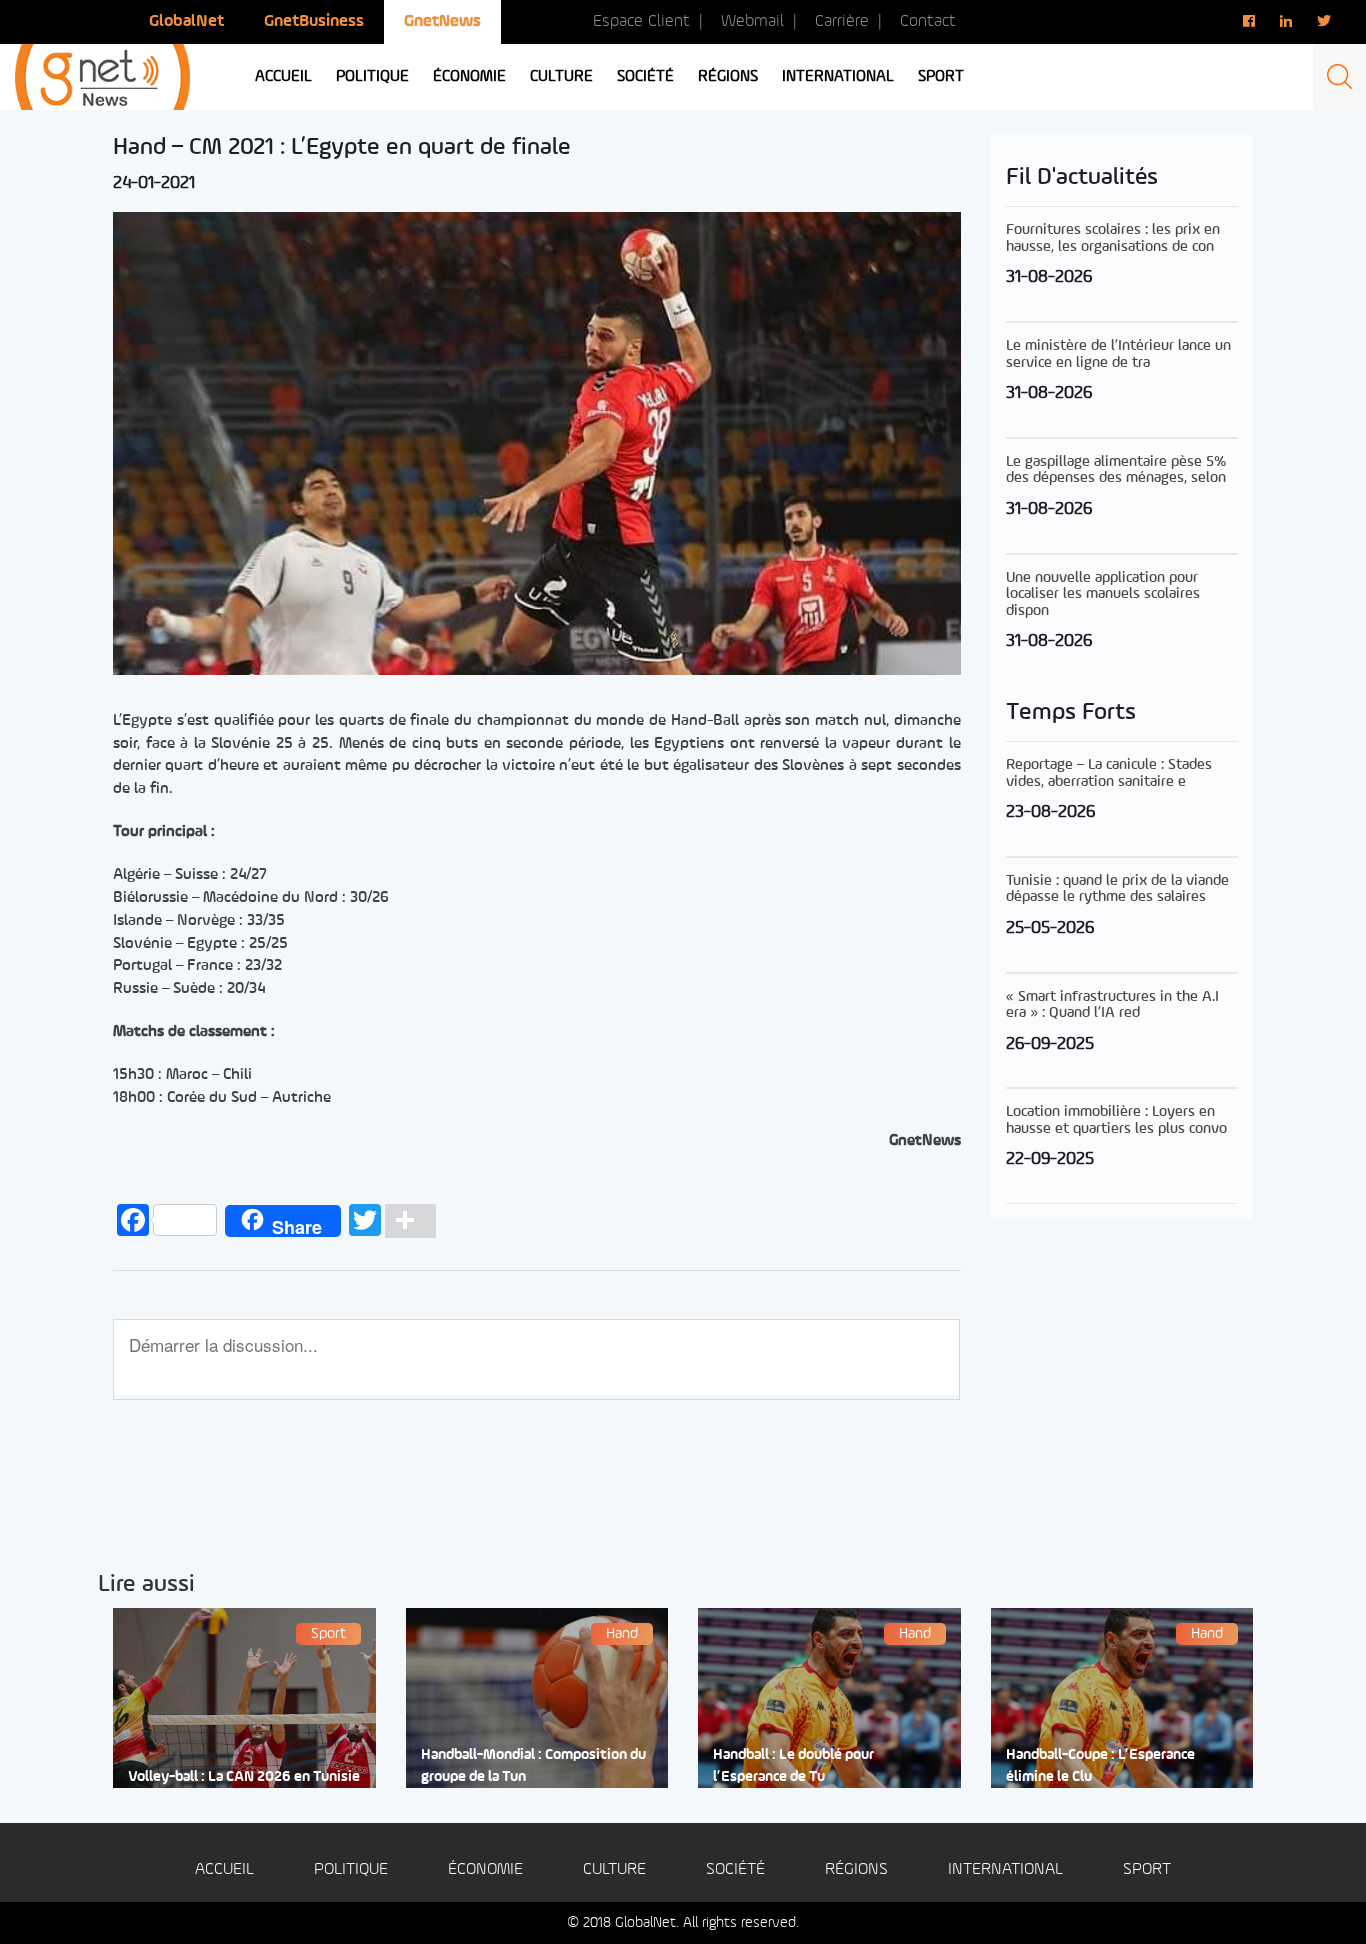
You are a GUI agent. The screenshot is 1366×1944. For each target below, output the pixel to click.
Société (645, 77)
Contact (928, 21)
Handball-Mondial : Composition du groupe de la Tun (533, 1766)
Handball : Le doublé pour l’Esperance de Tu (793, 1766)
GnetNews (442, 21)
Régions (728, 77)
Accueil (283, 77)
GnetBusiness (314, 21)
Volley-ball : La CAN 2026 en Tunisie (244, 1777)
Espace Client (641, 21)
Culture (561, 77)
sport (941, 77)
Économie (469, 77)
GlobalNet (186, 21)
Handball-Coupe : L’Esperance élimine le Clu (1100, 1766)
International (838, 77)
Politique (372, 77)
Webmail (752, 21)
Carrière (842, 21)
